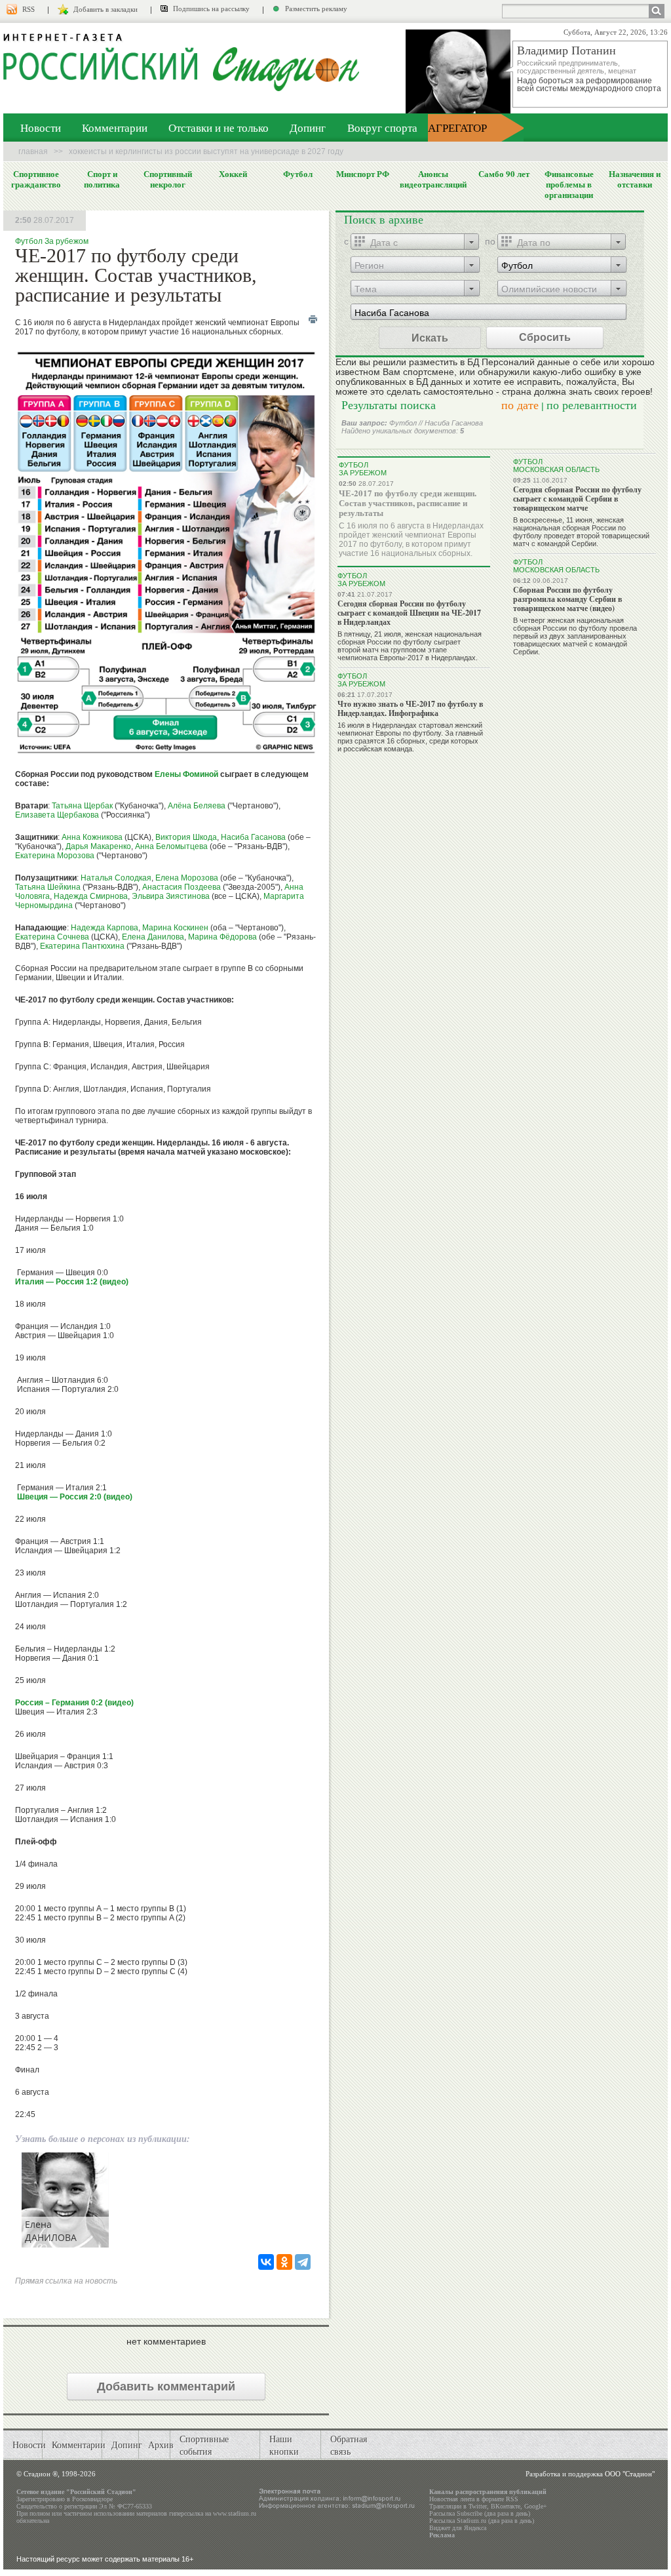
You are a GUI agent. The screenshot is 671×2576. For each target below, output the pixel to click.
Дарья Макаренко (98, 846)
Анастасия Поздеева (182, 887)
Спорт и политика (102, 179)
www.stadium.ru (235, 2513)
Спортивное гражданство (36, 179)
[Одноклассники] (284, 2262)
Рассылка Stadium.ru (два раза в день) (482, 2521)
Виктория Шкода (186, 837)
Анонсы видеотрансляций (433, 179)
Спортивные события (204, 2445)
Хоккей (233, 174)
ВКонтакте (506, 2506)
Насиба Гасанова (253, 837)
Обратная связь (349, 2445)
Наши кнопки (284, 2445)
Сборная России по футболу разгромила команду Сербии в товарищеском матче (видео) (567, 599)
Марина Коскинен (175, 928)
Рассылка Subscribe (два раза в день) (480, 2513)
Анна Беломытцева (172, 846)
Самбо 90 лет (504, 174)
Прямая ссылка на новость (66, 2281)
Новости (41, 128)
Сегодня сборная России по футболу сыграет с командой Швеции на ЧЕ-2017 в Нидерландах (409, 613)
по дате (520, 405)
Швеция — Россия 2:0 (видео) (74, 1497)
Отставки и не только (219, 128)
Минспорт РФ (363, 174)
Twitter (478, 2506)
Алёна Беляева (197, 806)
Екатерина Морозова (55, 856)
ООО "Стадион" (630, 2474)
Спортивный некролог (168, 179)
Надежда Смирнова (91, 896)
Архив (161, 2445)
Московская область (556, 469)
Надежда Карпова (105, 928)
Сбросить (545, 337)
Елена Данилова (153, 937)
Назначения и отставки (635, 179)
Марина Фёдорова (222, 937)
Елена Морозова (187, 878)
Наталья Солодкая (116, 878)
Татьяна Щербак (82, 806)
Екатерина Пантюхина (82, 946)
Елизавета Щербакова (57, 815)
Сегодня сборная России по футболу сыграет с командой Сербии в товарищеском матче (577, 499)
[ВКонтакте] (266, 2262)
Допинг (308, 128)
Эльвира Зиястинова (171, 896)
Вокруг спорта (382, 128)
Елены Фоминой (186, 774)
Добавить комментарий (166, 2387)
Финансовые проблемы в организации (569, 184)
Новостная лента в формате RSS (474, 2499)
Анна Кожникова (92, 837)
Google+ (536, 2506)
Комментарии (115, 128)
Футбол (298, 174)
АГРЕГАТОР (457, 128)
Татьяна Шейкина (48, 887)
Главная (33, 151)
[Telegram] (303, 2262)
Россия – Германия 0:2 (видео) (74, 1703)
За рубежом (67, 241)
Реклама (442, 2535)
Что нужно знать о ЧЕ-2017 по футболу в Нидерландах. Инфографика (410, 708)
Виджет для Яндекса (458, 2528)
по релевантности (592, 405)
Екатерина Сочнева (52, 937)
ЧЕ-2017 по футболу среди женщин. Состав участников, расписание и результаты (408, 503)
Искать (430, 337)
